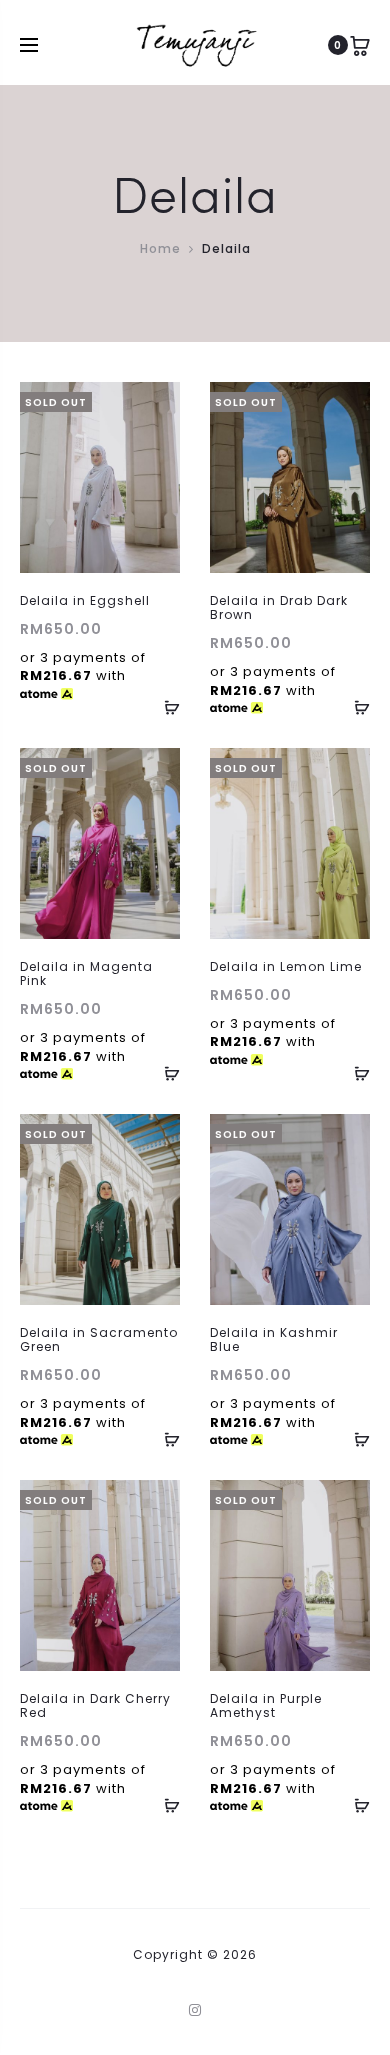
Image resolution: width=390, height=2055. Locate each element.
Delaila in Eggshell (85, 600)
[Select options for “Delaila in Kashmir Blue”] (355, 1439)
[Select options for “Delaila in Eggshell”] (165, 707)
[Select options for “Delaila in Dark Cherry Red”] (165, 1805)
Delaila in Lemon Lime (286, 966)
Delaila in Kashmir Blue (274, 1339)
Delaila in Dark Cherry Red (95, 1705)
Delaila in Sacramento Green (99, 1339)
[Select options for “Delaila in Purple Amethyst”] (355, 1805)
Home (160, 248)
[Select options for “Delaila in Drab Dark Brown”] (355, 707)
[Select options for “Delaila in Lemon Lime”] (355, 1073)
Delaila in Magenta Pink (86, 973)
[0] (360, 45)
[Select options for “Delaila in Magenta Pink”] (165, 1073)
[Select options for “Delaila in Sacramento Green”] (165, 1439)
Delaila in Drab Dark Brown (279, 607)
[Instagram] (195, 2010)
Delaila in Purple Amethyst (266, 1705)
